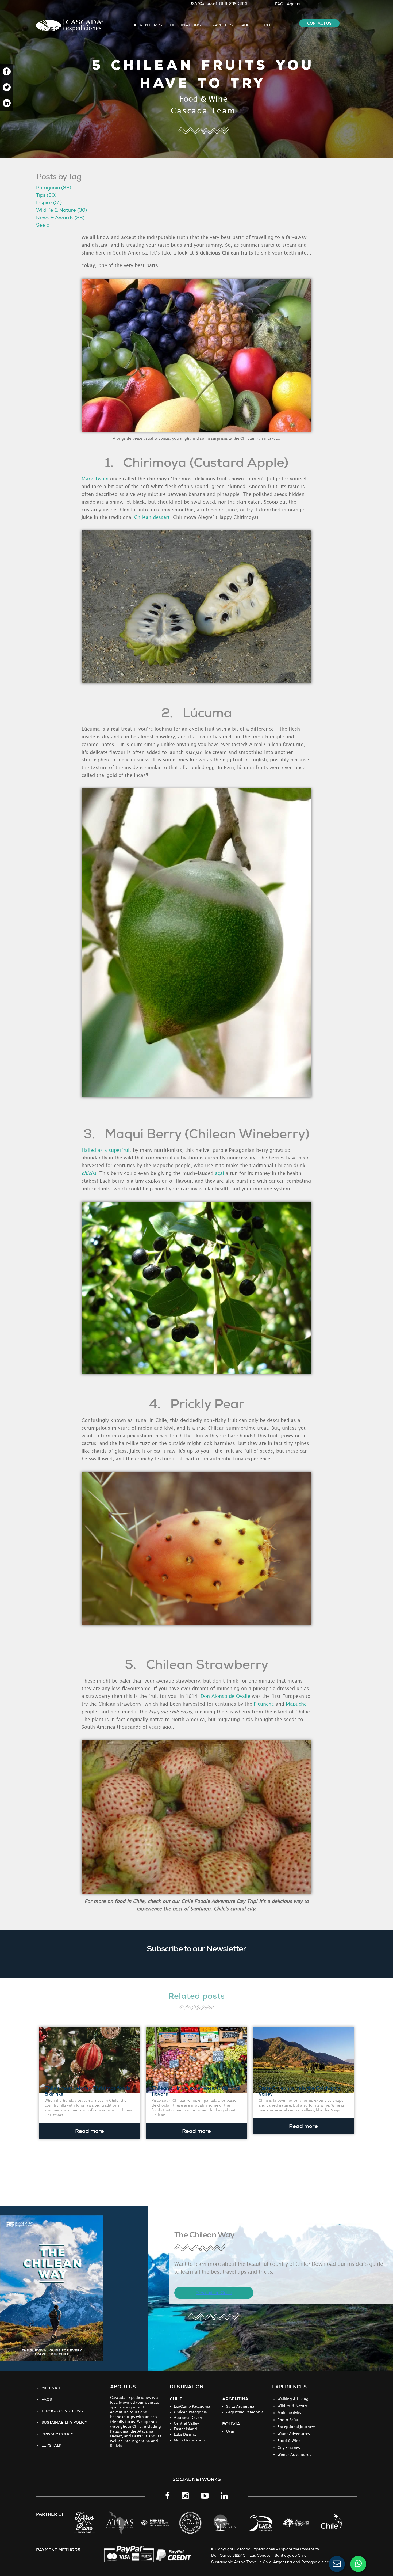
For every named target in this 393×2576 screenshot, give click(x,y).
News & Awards (60, 218)
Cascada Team (203, 111)
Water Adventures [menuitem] (294, 2434)
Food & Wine (203, 99)
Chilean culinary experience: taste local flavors (196, 2091)
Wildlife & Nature (61, 210)
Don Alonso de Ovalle (225, 1696)
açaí (219, 1173)
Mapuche (296, 1704)
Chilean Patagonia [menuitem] (190, 2412)
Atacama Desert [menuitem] (188, 2418)
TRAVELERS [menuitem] (221, 25)
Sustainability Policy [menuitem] (64, 2422)
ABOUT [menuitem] (249, 25)
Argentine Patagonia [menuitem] (245, 2412)
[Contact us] (337, 2564)
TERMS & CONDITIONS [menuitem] (62, 2411)
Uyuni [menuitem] (231, 2431)
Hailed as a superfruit (106, 1150)
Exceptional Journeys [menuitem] (297, 2427)
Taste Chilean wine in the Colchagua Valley (300, 2091)
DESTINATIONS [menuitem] (185, 25)
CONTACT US (319, 23)
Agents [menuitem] (294, 4)
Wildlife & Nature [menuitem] (293, 2406)
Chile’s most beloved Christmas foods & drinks (87, 2091)
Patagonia (54, 188)
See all (44, 225)
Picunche (264, 1704)
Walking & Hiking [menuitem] (293, 2399)
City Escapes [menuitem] (289, 2448)
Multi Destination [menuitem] (189, 2440)
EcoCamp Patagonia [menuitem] (192, 2406)
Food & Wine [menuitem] (289, 2441)
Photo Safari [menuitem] (289, 2420)
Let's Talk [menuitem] (51, 2445)
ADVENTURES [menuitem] (148, 25)
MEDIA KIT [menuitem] (51, 2388)
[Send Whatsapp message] (358, 2564)
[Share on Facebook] (7, 72)
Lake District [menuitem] (185, 2435)
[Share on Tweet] (7, 87)
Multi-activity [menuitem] (289, 2413)
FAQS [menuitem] (47, 2399)
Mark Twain (95, 479)
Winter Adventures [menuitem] (294, 2455)
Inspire (49, 203)
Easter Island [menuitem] (185, 2429)
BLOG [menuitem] (270, 25)
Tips (46, 195)
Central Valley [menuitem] (186, 2423)
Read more (90, 2131)
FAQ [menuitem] (279, 4)
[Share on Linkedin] (7, 103)
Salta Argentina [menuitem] (240, 2406)
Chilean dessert (152, 517)
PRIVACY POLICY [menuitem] (57, 2434)
